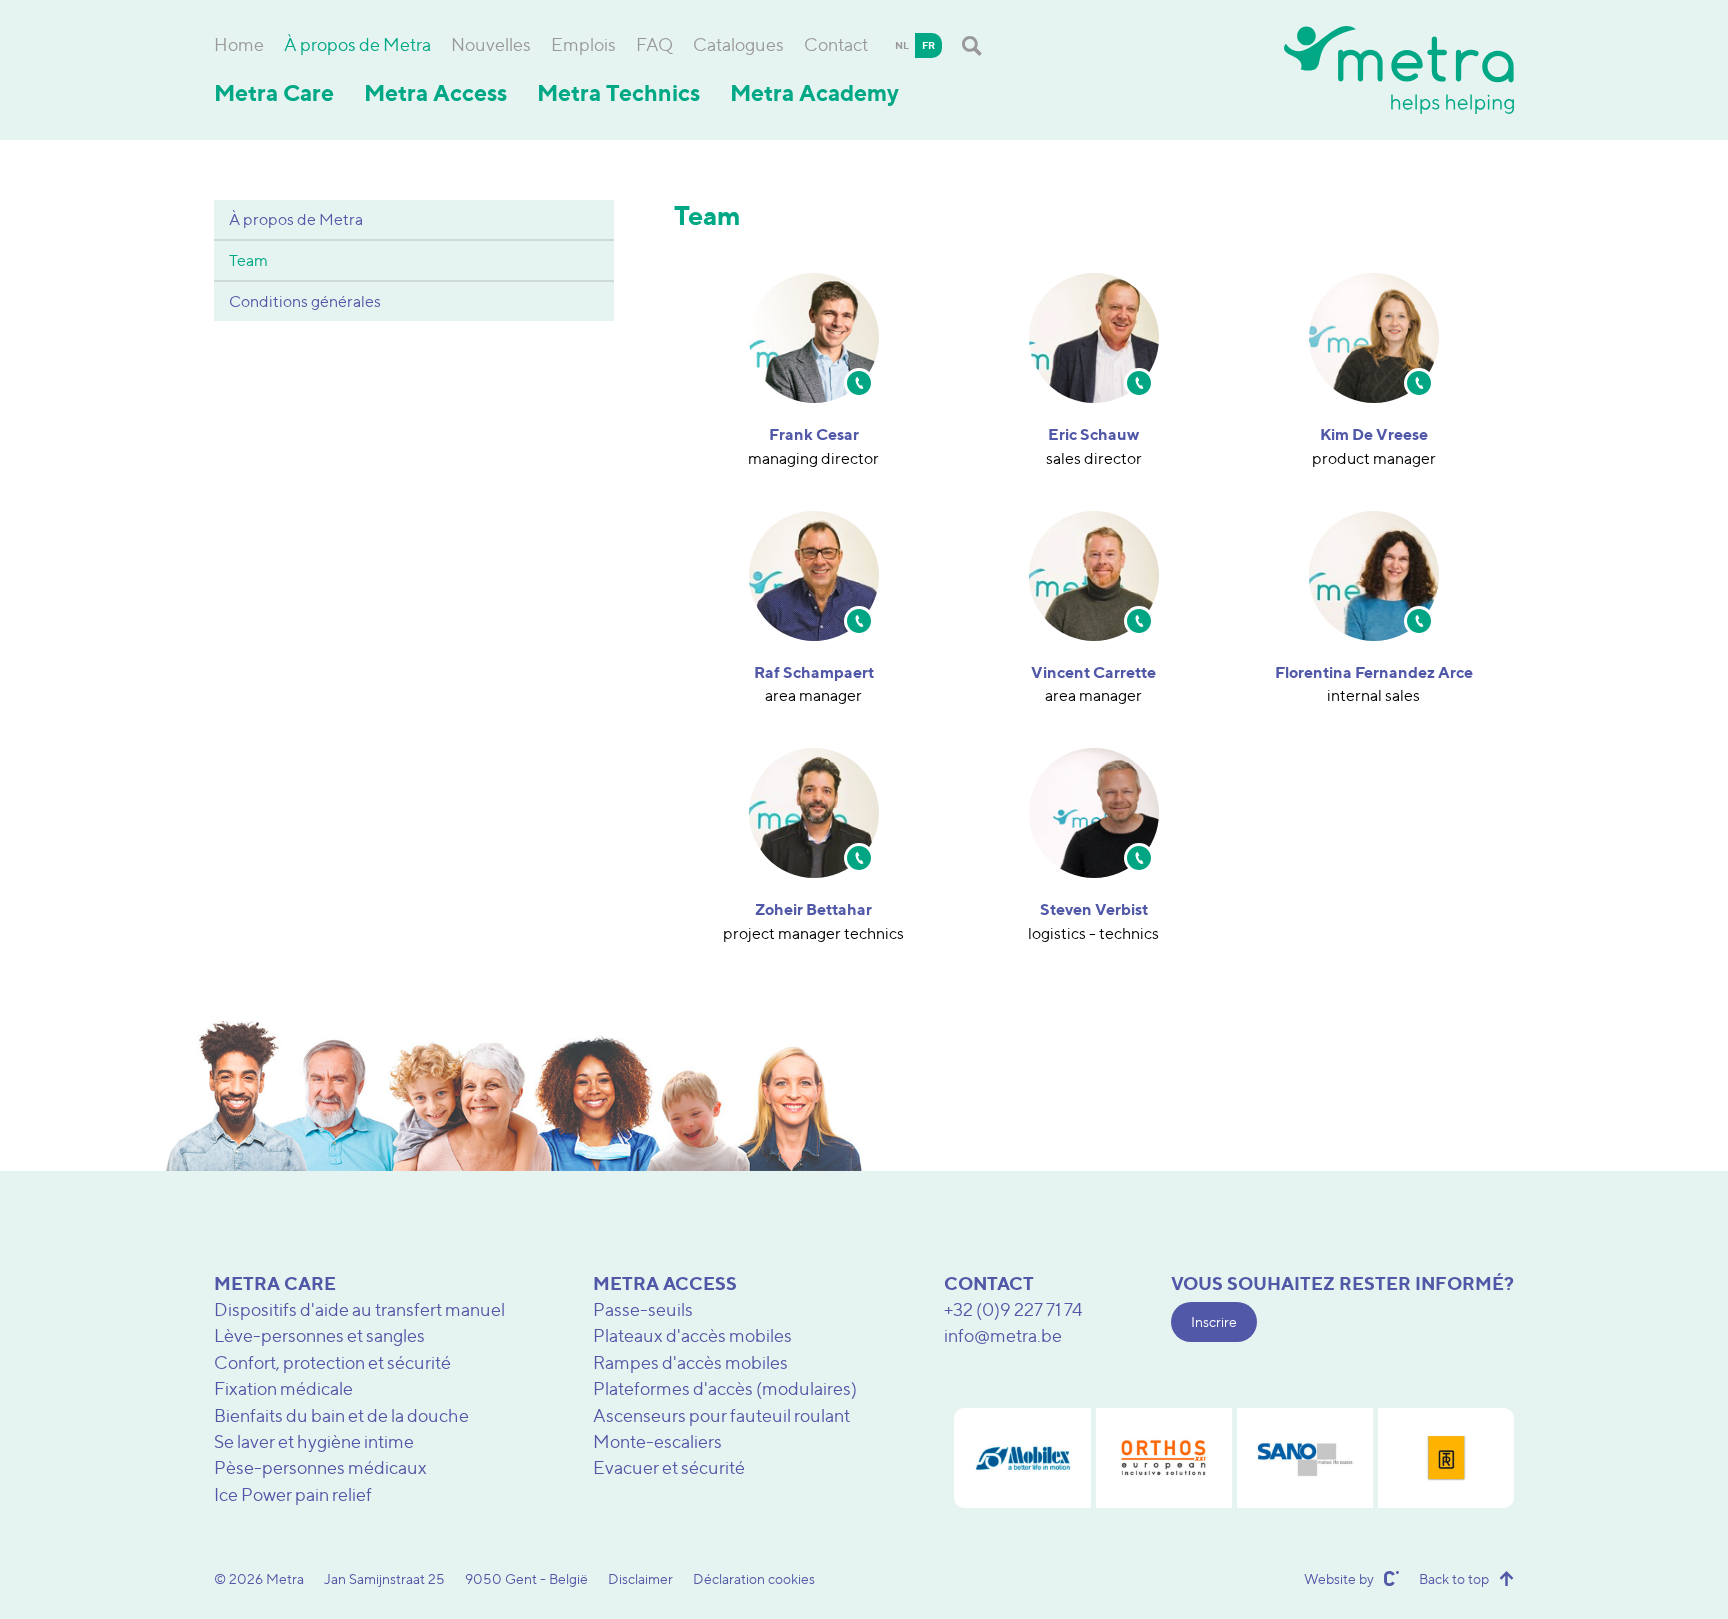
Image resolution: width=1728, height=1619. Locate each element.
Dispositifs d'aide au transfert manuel (359, 1309)
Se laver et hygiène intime (314, 1441)
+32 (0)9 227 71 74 (1013, 1309)
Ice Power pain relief (293, 1494)
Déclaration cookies (754, 1578)
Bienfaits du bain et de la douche (341, 1415)
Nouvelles (491, 44)
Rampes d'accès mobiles (690, 1362)
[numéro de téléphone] (859, 383)
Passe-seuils (643, 1309)
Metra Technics (618, 93)
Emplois (583, 44)
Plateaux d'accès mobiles (692, 1335)
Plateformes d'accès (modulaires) (725, 1388)
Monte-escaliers (657, 1441)
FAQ (654, 44)
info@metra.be (1003, 1335)
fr (928, 45)
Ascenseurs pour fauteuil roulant (721, 1415)
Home (239, 44)
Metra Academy (814, 93)
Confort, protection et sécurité (332, 1362)
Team (248, 260)
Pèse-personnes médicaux (320, 1467)
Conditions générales (305, 301)
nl (902, 45)
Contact (836, 44)
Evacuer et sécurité (669, 1467)
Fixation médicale (283, 1388)
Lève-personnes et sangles (319, 1335)
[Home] (1399, 69)
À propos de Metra (357, 44)
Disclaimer (640, 1578)
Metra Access (435, 93)
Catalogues (738, 44)
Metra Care (274, 93)
